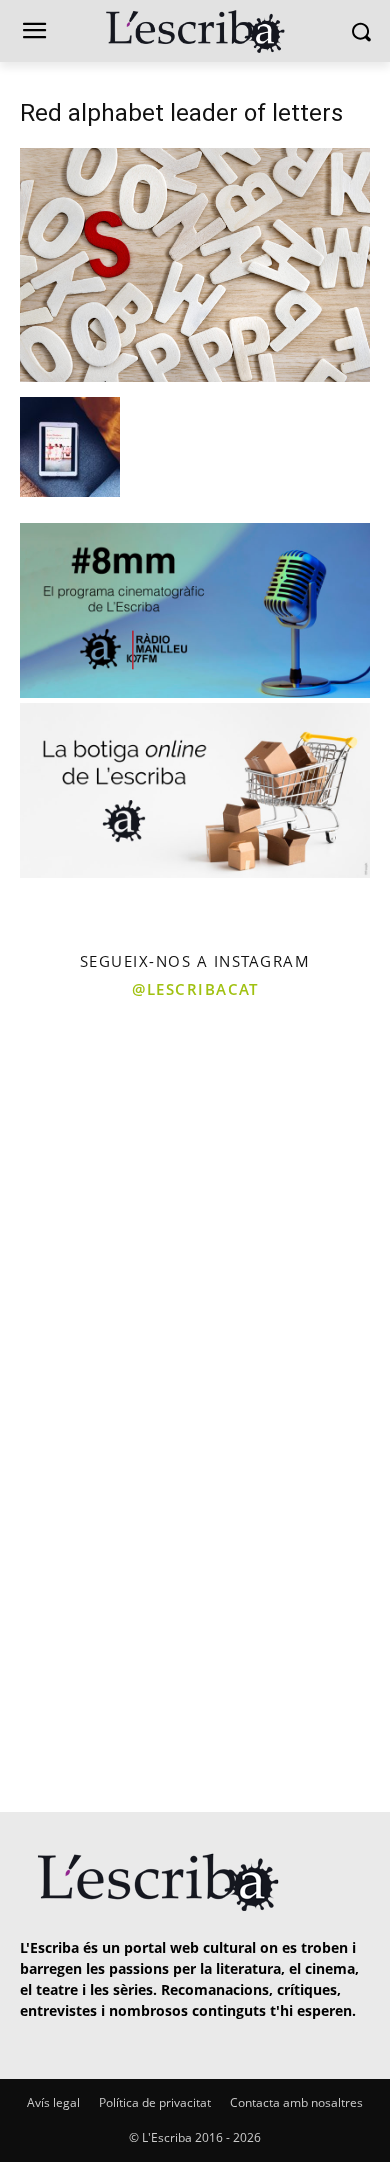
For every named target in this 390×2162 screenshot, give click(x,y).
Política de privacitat (155, 2102)
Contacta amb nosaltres (296, 2102)
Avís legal (53, 2102)
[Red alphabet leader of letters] (195, 376)
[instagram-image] (95, 1107)
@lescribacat (195, 989)
